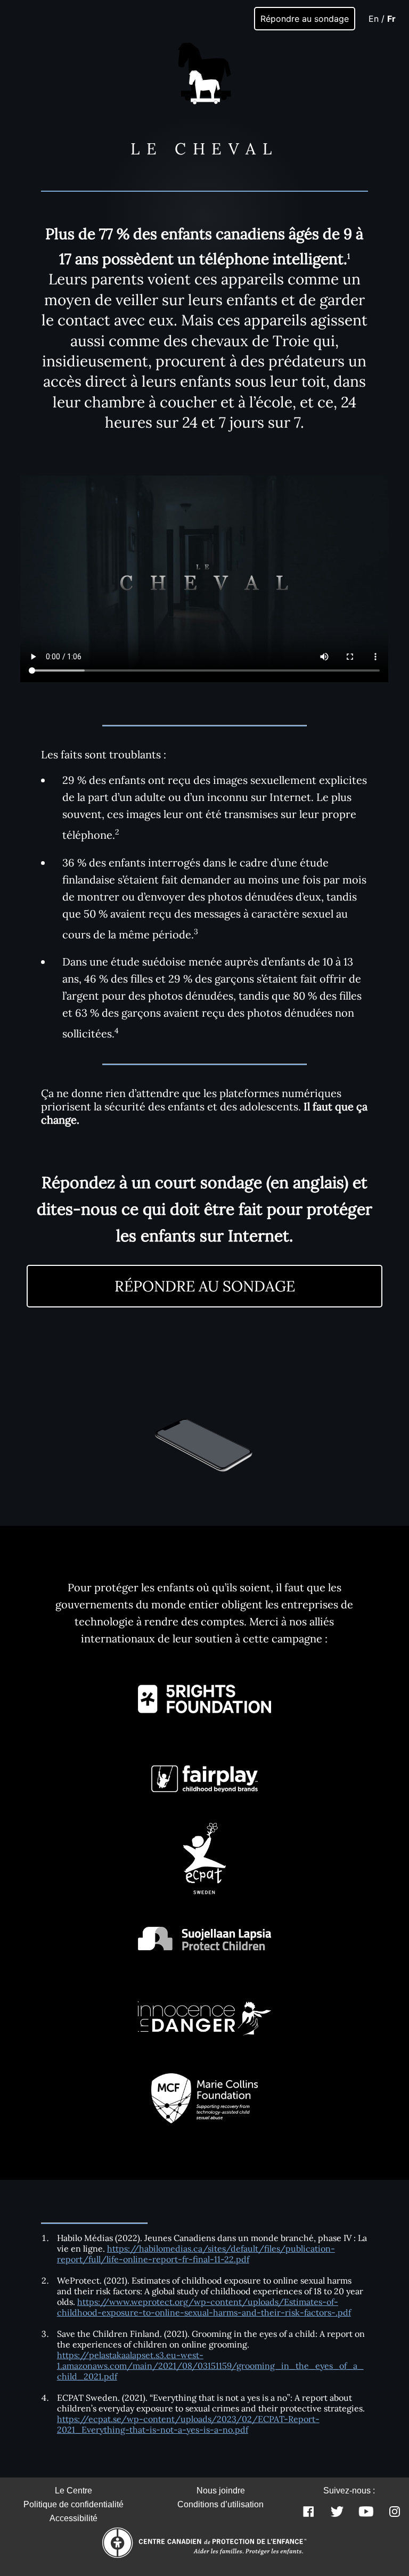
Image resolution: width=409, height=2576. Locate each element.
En (374, 19)
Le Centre (73, 2491)
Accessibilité (73, 2518)
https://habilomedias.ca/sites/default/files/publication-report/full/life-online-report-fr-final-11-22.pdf (196, 2254)
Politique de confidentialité (73, 2504)
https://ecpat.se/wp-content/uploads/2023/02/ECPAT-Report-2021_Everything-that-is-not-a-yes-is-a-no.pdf (188, 2424)
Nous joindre (221, 2491)
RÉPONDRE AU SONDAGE (205, 1286)
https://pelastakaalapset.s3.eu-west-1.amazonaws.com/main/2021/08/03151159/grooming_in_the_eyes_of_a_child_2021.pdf (210, 2366)
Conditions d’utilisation (220, 2504)
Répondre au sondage (305, 19)
